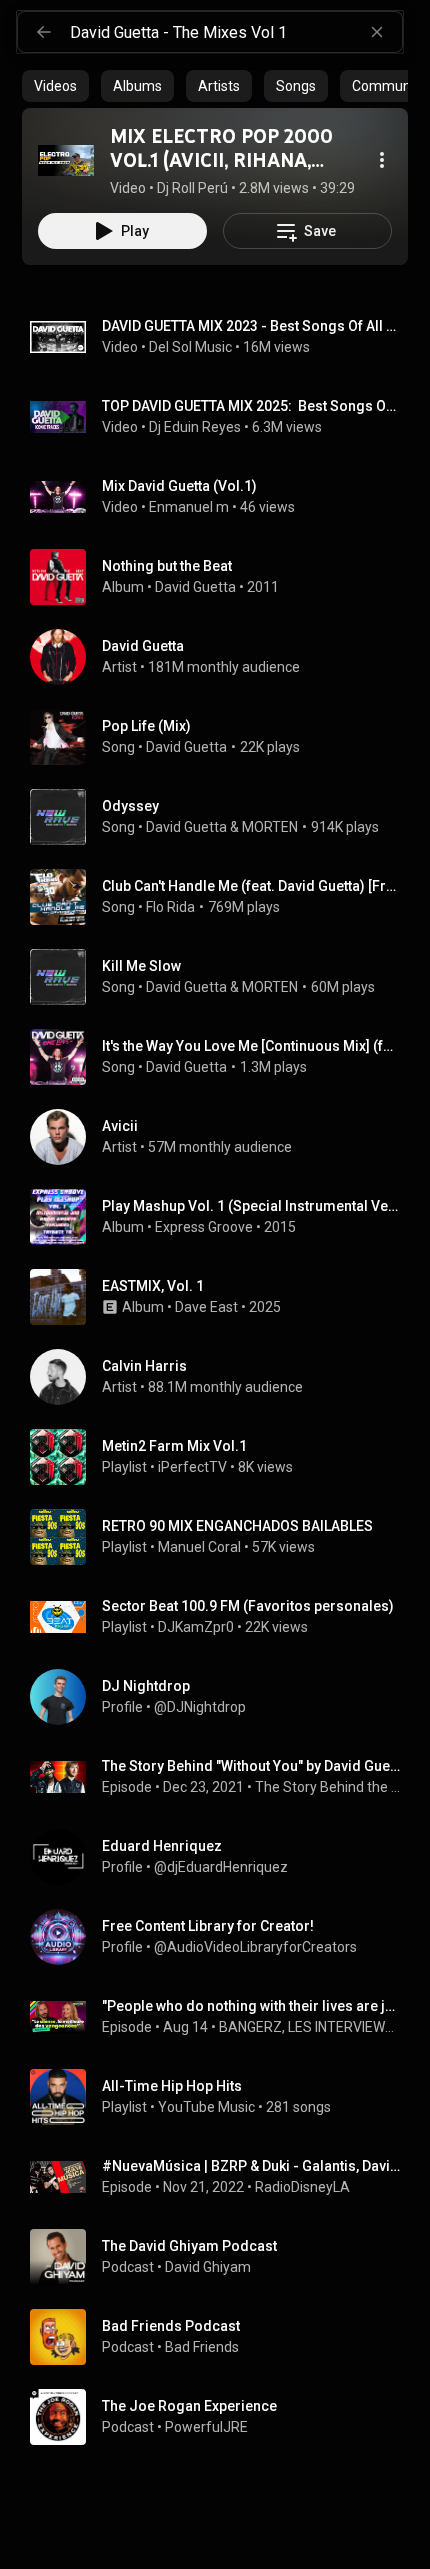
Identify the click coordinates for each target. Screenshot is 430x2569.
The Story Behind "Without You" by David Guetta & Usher (251, 1766)
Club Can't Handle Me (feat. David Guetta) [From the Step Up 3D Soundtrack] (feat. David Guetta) (251, 886)
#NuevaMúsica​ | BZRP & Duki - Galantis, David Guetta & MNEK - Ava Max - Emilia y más (251, 2166)
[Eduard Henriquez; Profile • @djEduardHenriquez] (223, 1857)
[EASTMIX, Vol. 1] (223, 1297)
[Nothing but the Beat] (223, 577)
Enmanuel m (189, 507)
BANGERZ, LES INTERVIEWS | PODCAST (310, 2027)
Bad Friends (202, 2347)
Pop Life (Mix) (146, 726)
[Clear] (377, 32)
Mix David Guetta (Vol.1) (179, 486)
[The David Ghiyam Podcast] (223, 2257)
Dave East (206, 1307)
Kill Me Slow (141, 966)
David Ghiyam (208, 2267)
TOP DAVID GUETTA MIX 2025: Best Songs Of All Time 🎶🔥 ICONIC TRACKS (251, 406)
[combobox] (236, 32)
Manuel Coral (199, 1547)
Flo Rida (170, 907)
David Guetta (195, 587)
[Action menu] (382, 160)
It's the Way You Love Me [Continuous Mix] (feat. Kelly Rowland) (251, 1046)
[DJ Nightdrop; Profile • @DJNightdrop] (223, 1697)
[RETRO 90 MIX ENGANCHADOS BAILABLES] (223, 1537)
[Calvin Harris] (223, 1377)
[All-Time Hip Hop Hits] (223, 2097)
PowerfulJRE (206, 2427)
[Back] (44, 32)
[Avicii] (223, 1137)
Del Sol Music (190, 347)
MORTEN (270, 827)
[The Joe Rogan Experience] (223, 2417)
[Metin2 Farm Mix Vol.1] (223, 1457)
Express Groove (204, 1227)
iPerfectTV (192, 1467)
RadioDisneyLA (302, 2187)
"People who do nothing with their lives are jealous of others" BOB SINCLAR (251, 2006)
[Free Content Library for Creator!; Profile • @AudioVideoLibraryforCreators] (223, 1937)
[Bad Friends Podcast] (223, 2337)
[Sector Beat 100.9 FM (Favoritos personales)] (223, 1617)
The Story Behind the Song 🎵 (328, 1787)
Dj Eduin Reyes (195, 427)
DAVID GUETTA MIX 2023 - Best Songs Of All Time (251, 326)
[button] (66, 160)
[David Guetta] (223, 657)
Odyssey (130, 806)
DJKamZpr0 (196, 1627)
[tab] (55, 86)
